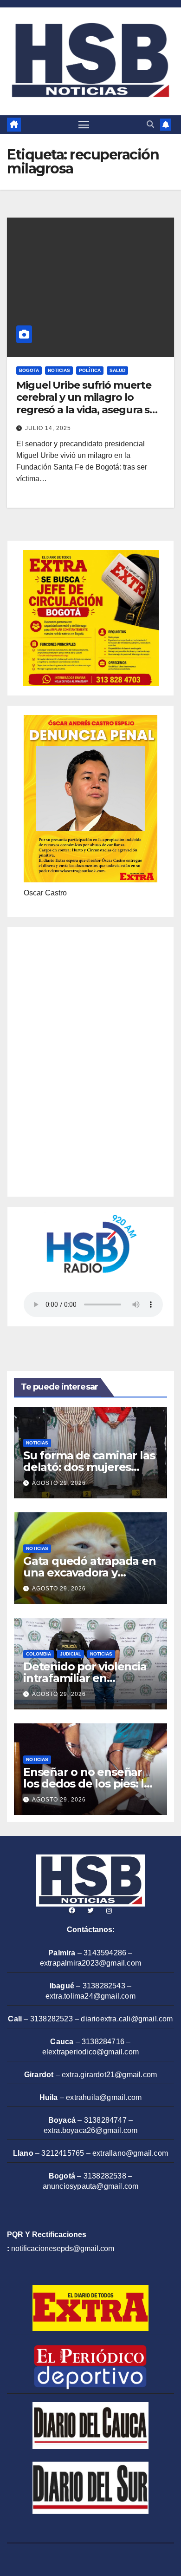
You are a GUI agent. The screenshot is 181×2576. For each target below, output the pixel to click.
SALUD (117, 370)
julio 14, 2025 (48, 428)
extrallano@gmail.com (130, 2153)
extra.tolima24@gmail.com (90, 1996)
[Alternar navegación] (84, 125)
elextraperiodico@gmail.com (90, 2052)
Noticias (59, 370)
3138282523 (52, 2019)
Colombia (39, 1654)
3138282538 (105, 2176)
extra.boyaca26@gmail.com (91, 2130)
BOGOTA (29, 370)
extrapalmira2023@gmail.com (90, 1963)
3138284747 (105, 2120)
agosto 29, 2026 (59, 1483)
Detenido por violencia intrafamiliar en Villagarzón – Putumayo (88, 1678)
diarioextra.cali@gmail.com (127, 2019)
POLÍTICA (90, 370)
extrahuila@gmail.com (104, 2097)
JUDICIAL (71, 1654)
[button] (150, 124)
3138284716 (103, 2042)
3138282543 (104, 1986)
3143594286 (105, 1953)
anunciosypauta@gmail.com (91, 2186)
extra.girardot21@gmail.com (109, 2075)
